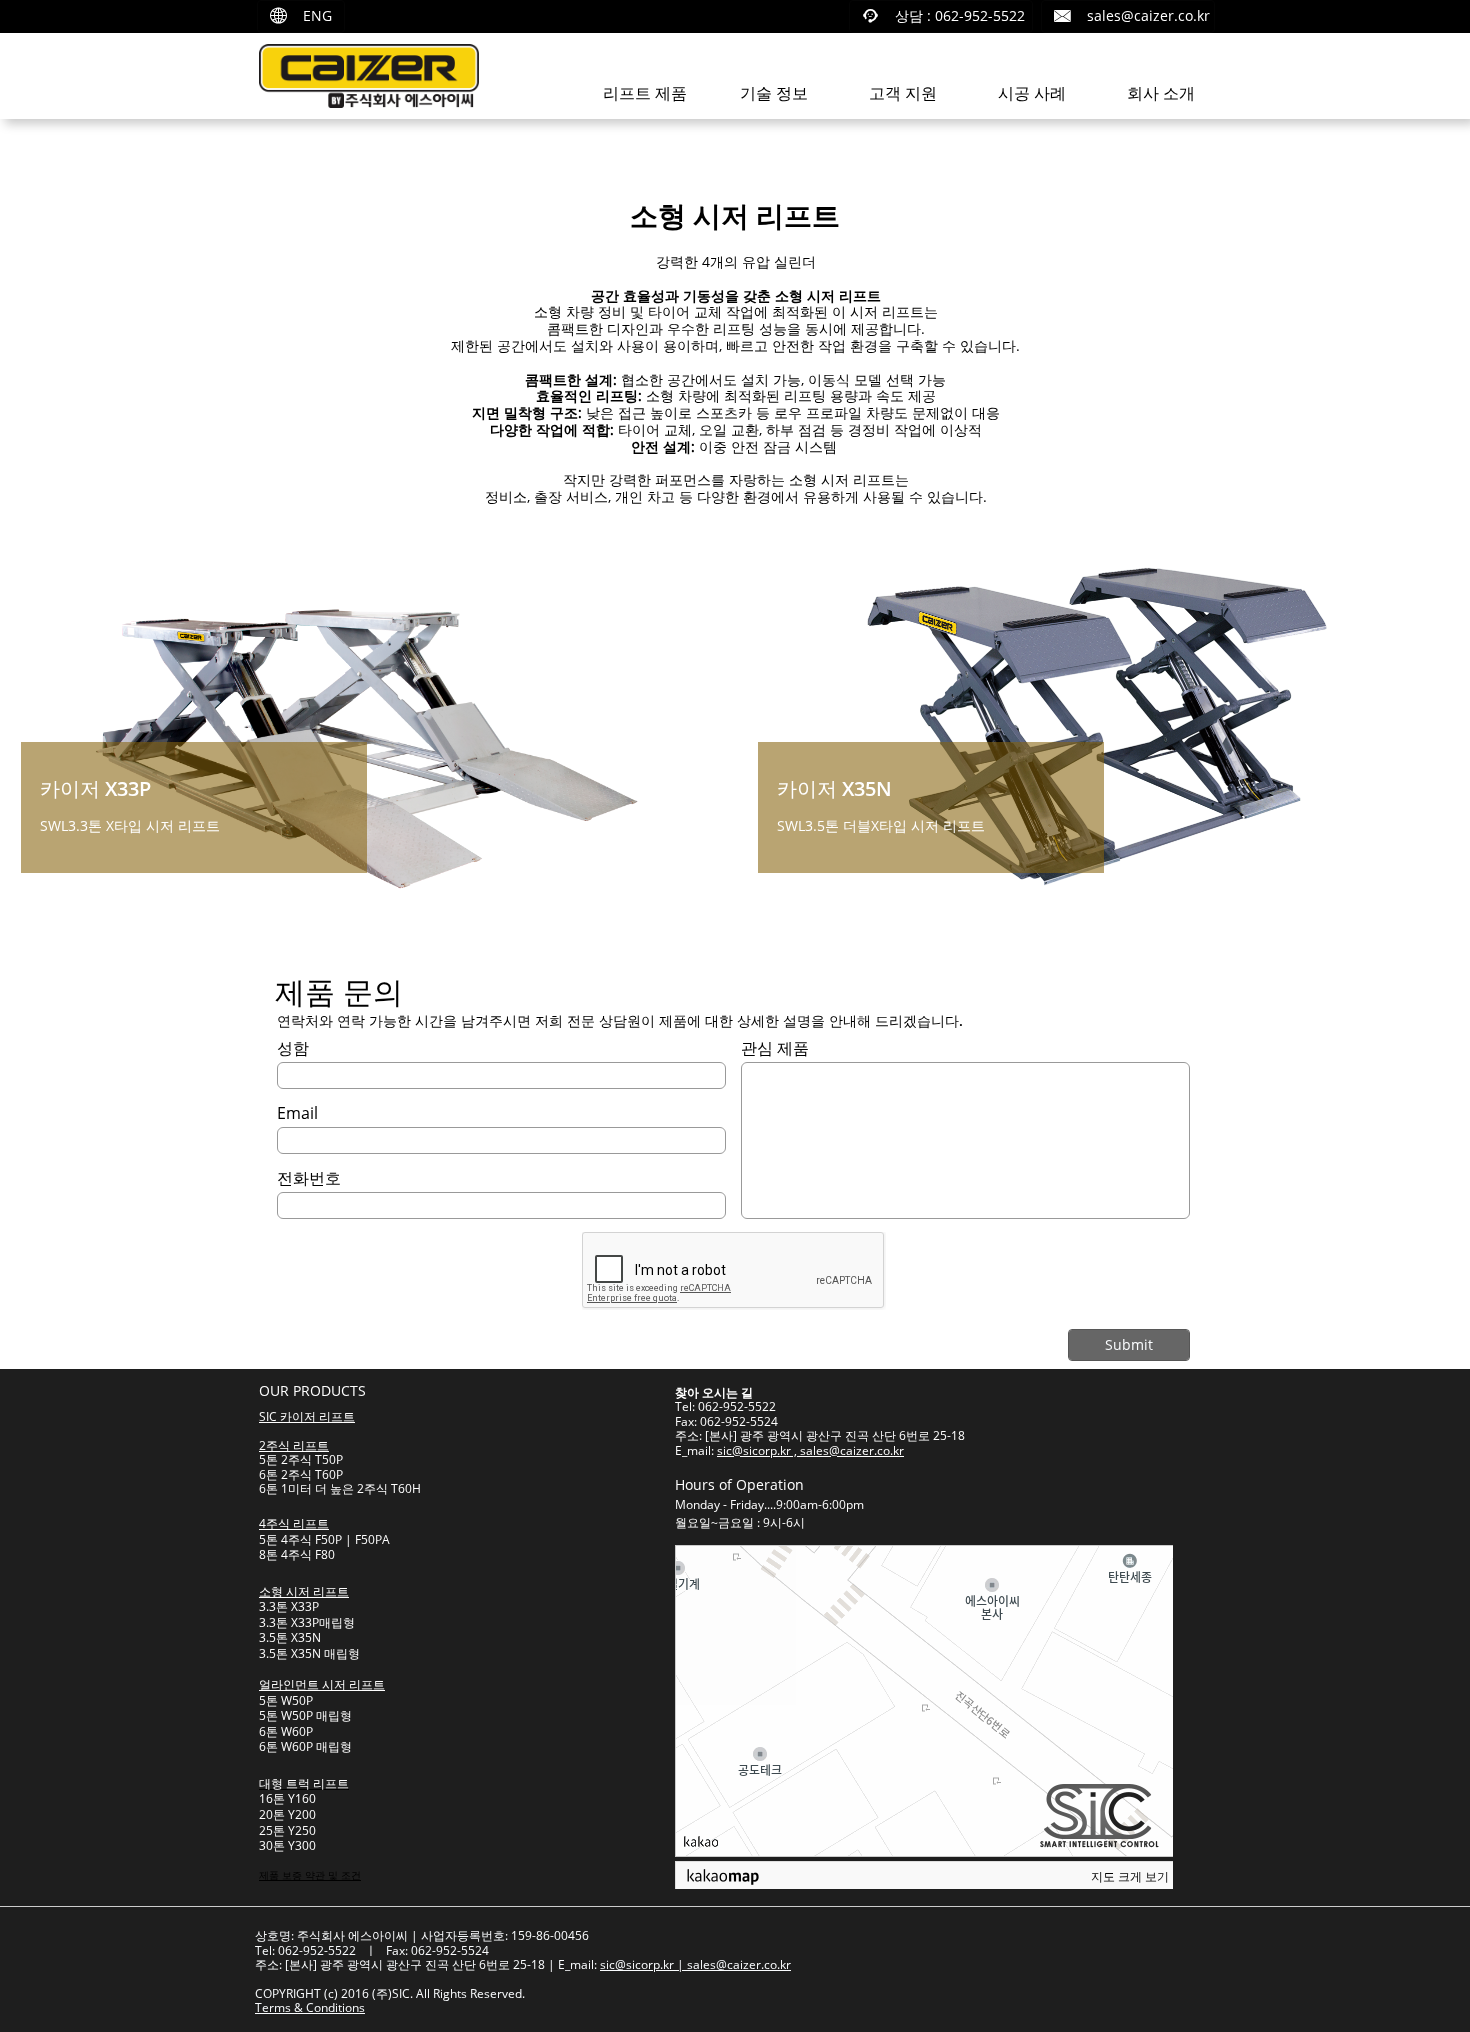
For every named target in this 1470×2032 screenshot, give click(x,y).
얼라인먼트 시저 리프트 (322, 1684)
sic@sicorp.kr (637, 1964)
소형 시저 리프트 (304, 1591)
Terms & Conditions (310, 2007)
